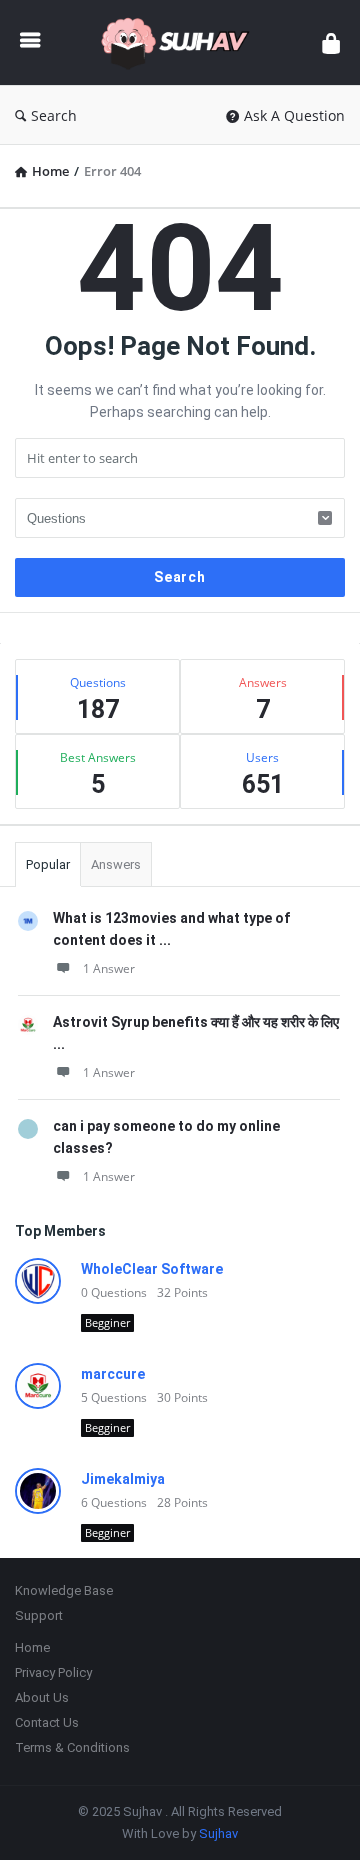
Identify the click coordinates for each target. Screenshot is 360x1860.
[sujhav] (181, 42)
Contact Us (47, 1722)
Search (54, 115)
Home (32, 1647)
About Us (42, 1697)
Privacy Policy (53, 1672)
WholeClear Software (152, 1269)
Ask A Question (294, 115)
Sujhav (218, 1833)
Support (39, 1615)
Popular (48, 864)
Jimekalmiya (123, 1479)
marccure (113, 1374)
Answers (116, 864)
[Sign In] (331, 42)
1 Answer (109, 968)
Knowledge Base (64, 1590)
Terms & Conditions (72, 1747)
